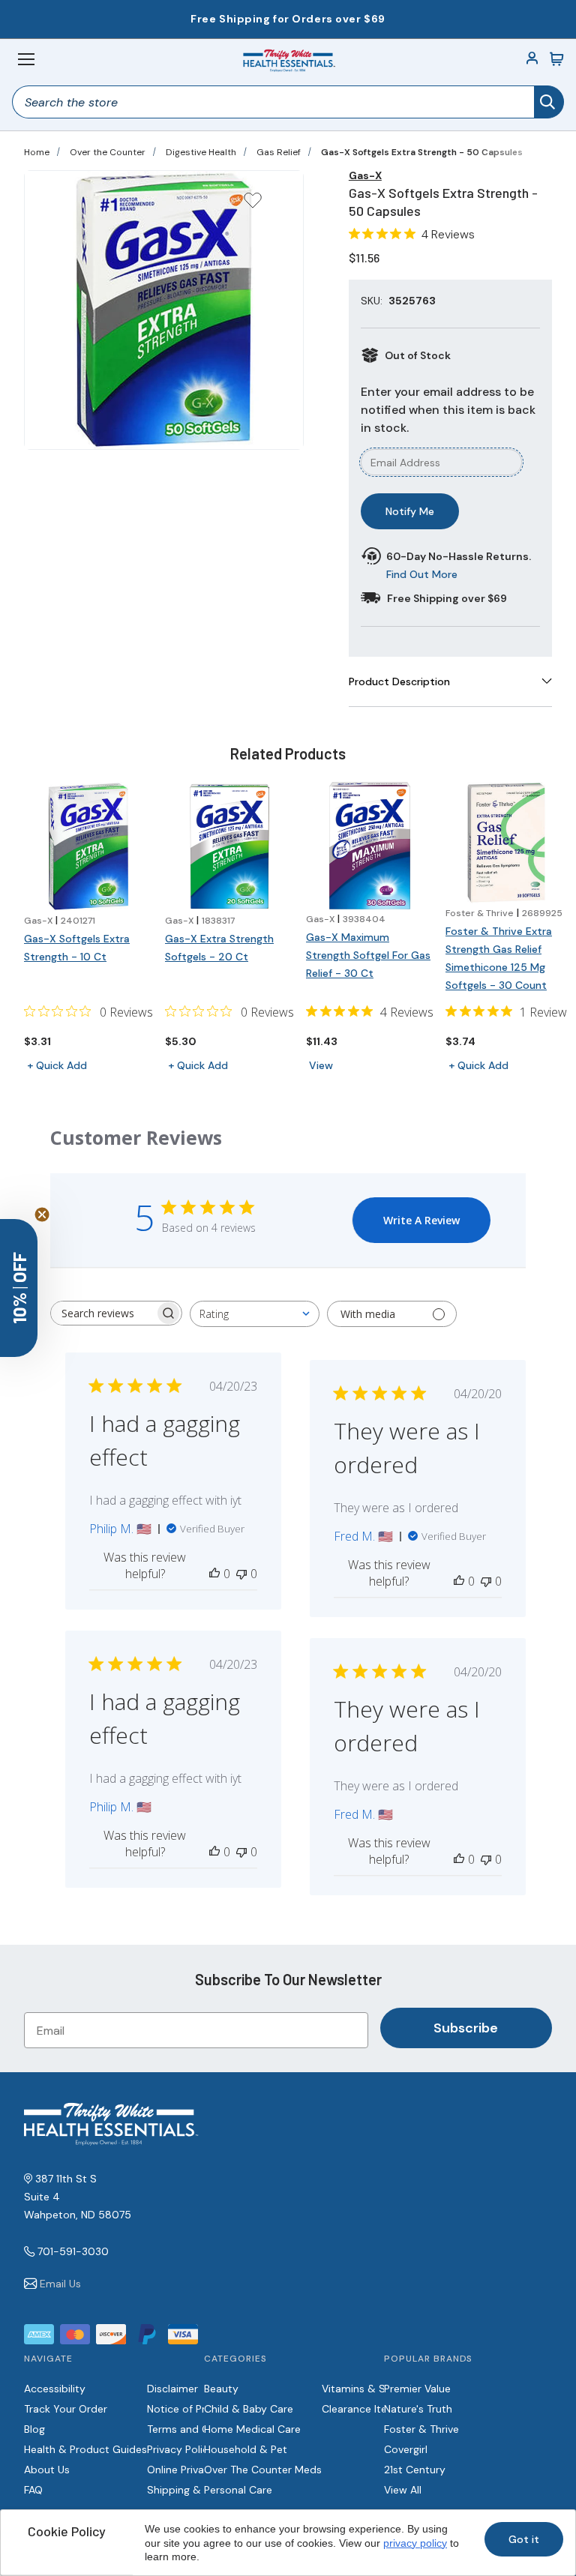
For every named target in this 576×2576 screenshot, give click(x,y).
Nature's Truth (418, 2409)
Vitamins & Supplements (383, 2389)
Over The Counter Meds (263, 2470)
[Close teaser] (42, 1215)
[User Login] (532, 59)
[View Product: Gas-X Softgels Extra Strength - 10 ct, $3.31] (88, 846)
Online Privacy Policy (198, 2470)
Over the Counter (108, 152)
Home (37, 152)
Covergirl (406, 2449)
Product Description (399, 681)
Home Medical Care (252, 2429)
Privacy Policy (181, 2449)
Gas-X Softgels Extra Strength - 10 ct (77, 948)
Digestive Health (201, 152)
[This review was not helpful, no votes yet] (241, 1574)
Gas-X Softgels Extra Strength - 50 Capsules (422, 152)
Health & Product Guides (85, 2449)
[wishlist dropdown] (253, 205)
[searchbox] (103, 1313)
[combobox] (255, 1314)
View (321, 1065)
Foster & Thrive (421, 2429)
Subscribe (466, 2028)
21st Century (415, 2470)
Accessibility (55, 2389)
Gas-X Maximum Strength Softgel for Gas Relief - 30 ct (368, 955)
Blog (34, 2429)
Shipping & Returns (194, 2490)
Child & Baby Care (249, 2409)
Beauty (221, 2389)
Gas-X (365, 175)
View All (403, 2490)
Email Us (60, 2284)
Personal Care (238, 2490)
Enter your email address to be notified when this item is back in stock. (448, 410)
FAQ (33, 2490)
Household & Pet (246, 2449)
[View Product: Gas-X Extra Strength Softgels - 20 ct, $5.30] (229, 846)
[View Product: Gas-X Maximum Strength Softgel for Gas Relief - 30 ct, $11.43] (370, 846)
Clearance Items (362, 2409)
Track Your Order (66, 2409)
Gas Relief (279, 152)
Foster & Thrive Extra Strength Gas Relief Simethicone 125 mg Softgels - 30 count (499, 958)
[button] (19, 1288)
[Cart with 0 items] (556, 59)
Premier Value (417, 2389)
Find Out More (422, 574)
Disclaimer (172, 2389)
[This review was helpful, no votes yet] (214, 1574)
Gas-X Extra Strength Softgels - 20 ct (219, 948)
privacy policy (415, 2543)
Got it (524, 2539)
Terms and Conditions (201, 2429)
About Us (47, 2470)
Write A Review (421, 1220)
